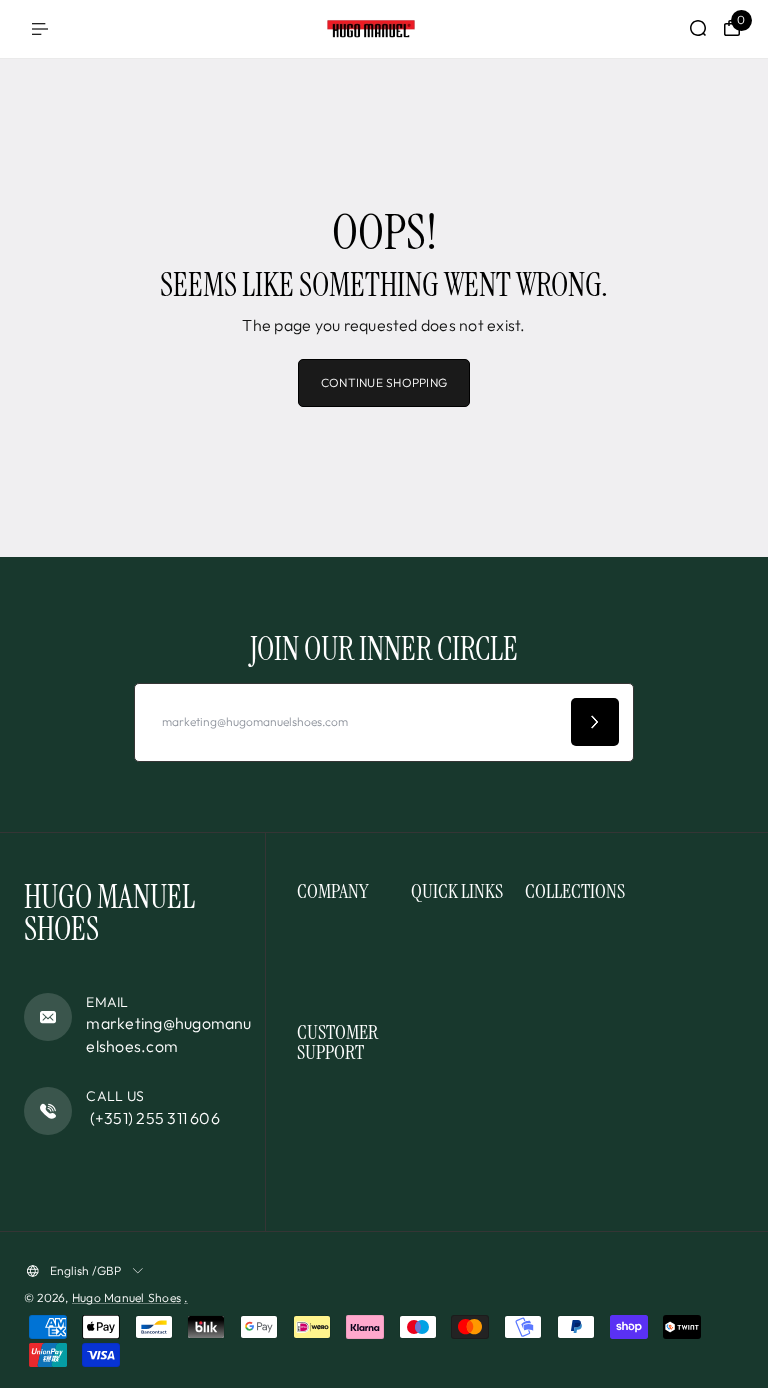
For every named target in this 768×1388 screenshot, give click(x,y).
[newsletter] (595, 722)
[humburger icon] (40, 29)
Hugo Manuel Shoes (126, 1297)
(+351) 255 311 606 (153, 1118)
